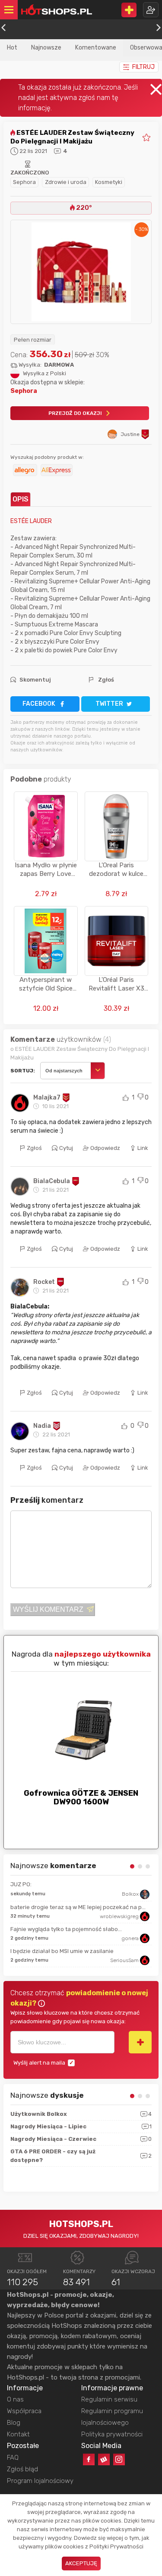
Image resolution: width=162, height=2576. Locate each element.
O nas (15, 2399)
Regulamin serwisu (109, 2399)
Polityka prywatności (112, 2434)
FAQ (13, 2458)
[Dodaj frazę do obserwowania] (140, 2042)
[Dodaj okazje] (129, 10)
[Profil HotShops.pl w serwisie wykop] (104, 2459)
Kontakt (18, 2434)
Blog (14, 2423)
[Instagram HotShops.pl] (119, 2459)
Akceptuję (81, 2563)
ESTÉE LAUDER (31, 521)
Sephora (24, 182)
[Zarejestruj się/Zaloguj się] (151, 10)
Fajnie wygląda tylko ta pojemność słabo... (66, 1929)
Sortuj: (23, 1071)
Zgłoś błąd (22, 2469)
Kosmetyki (109, 182)
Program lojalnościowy (40, 2481)
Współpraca (24, 2411)
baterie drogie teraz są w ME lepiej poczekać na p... (78, 1907)
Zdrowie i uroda (66, 182)
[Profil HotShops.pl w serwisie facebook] (89, 2459)
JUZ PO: (21, 1884)
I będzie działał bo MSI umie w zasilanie (62, 1951)
